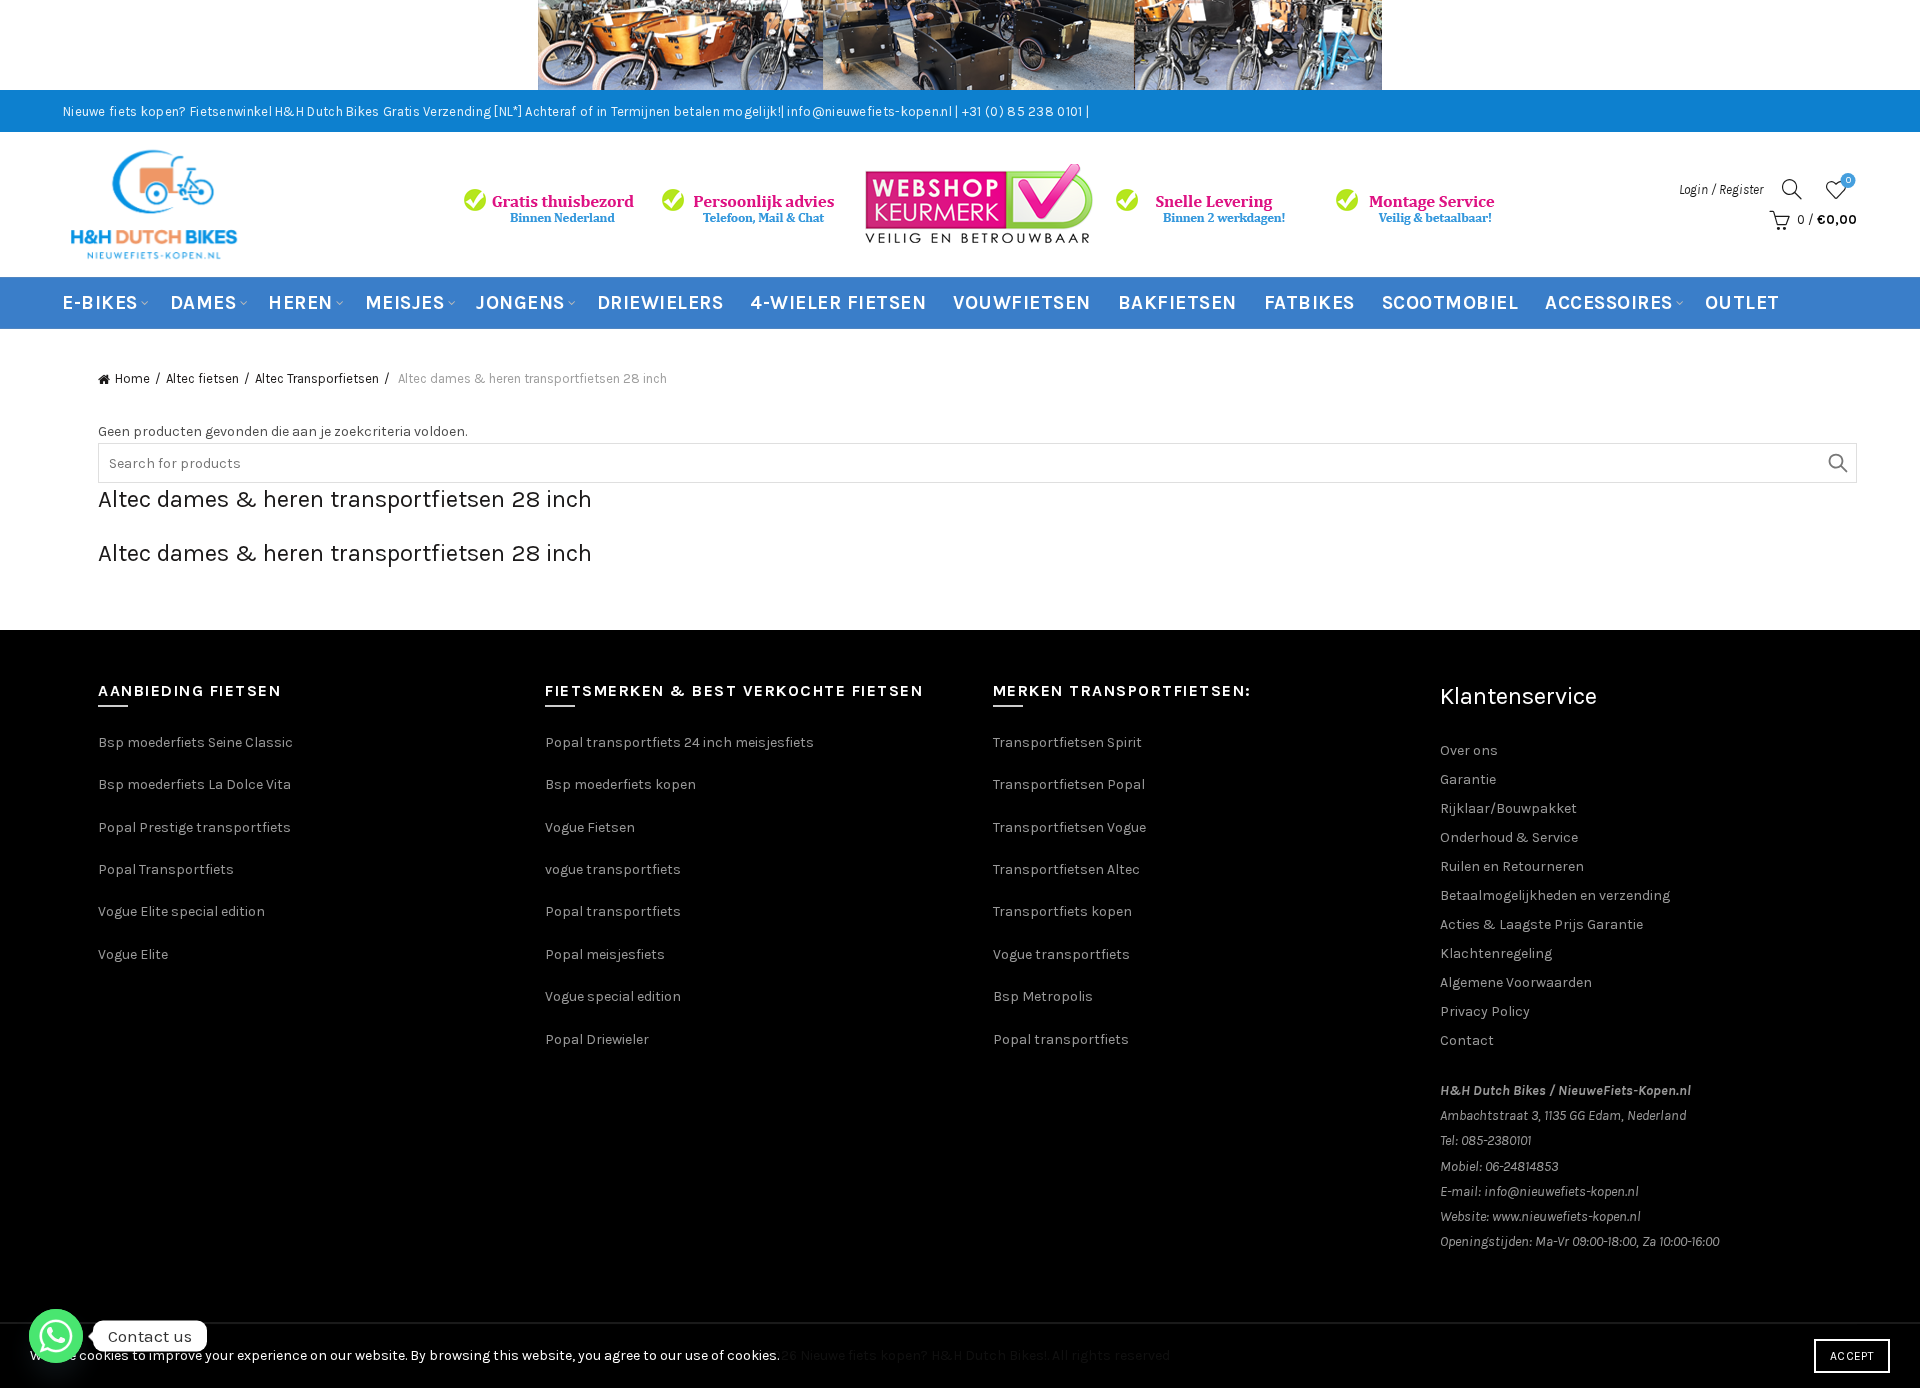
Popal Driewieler (597, 1039)
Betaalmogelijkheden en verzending (1555, 895)
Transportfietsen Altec (1066, 869)
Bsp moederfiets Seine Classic (197, 742)
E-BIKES (100, 303)
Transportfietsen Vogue (1069, 827)
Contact (1467, 1040)
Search (1837, 463)
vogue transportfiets (613, 869)
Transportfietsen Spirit (1067, 742)
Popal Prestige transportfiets (194, 827)
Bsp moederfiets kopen (620, 784)
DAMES (203, 303)
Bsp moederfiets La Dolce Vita (194, 784)
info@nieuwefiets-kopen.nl (1561, 1191)
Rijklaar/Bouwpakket (1508, 808)
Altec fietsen (202, 378)
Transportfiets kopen (1062, 911)
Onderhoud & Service (1509, 837)
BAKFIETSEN (1177, 303)
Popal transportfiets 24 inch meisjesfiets (679, 742)
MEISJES (405, 303)
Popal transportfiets (613, 911)
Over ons (1469, 750)
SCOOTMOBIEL (1450, 303)
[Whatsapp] (56, 1336)
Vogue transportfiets (1061, 954)
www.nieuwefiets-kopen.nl (1566, 1216)
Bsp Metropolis (1043, 996)
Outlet (1742, 303)
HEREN (300, 303)
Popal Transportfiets (166, 869)
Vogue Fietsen (590, 827)
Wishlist (1848, 180)
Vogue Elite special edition (181, 911)
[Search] (1792, 189)
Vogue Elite (134, 954)
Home (132, 378)
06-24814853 (1521, 1166)
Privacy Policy (1485, 1011)
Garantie (1468, 779)
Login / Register (1721, 189)
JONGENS (520, 303)
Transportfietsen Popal (1069, 784)
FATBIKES (1309, 303)
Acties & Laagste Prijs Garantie (1541, 924)
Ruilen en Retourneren (1512, 866)
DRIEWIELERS (660, 303)
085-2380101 (1496, 1140)
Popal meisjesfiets (605, 954)
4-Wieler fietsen (838, 303)
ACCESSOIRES (1609, 303)
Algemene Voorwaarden (1516, 982)
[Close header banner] (1890, 45)
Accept (1852, 1356)
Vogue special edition (613, 996)
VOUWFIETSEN (1022, 303)
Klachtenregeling (1496, 953)
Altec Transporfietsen (317, 378)
